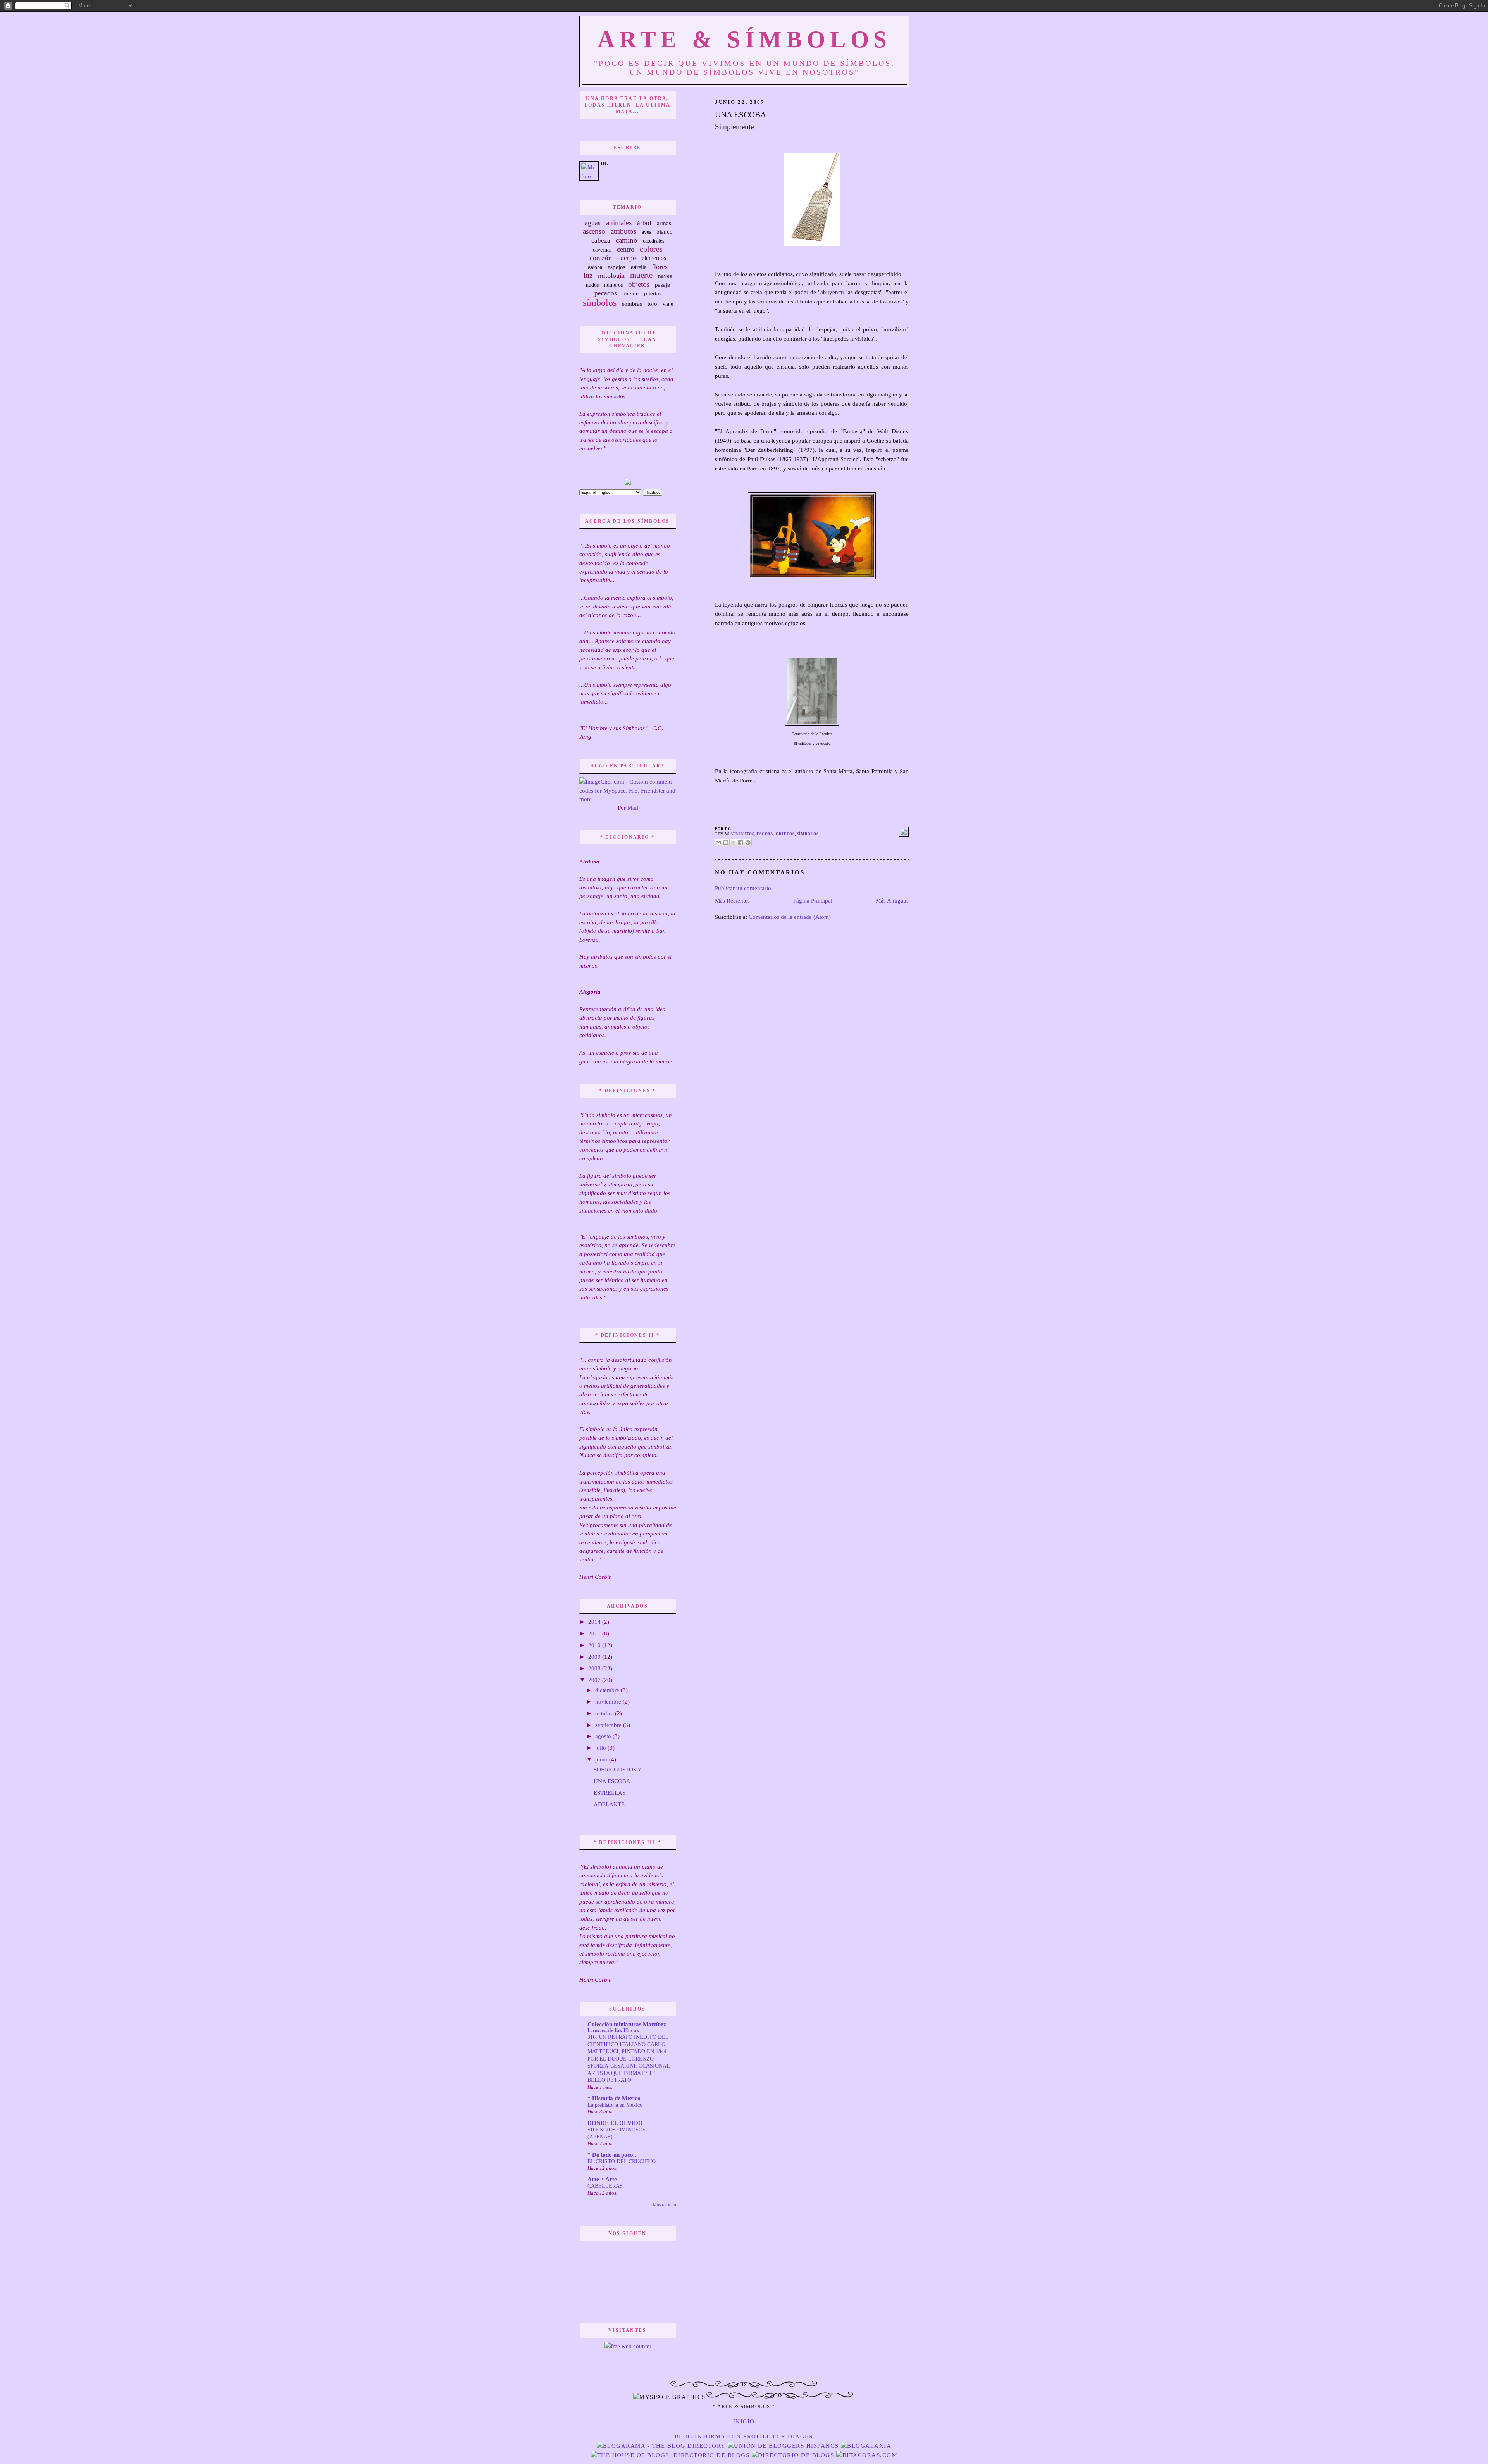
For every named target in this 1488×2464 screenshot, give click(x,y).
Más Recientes (732, 901)
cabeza (601, 240)
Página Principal (813, 901)
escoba (765, 834)
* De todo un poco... (613, 2155)
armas (664, 223)
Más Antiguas (892, 901)
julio (601, 1748)
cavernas (602, 250)
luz (588, 275)
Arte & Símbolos (744, 39)
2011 (595, 1633)
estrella (639, 267)
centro (626, 249)
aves (646, 232)
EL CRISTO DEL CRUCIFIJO (622, 2161)
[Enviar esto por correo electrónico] (718, 843)
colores (651, 249)
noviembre (609, 1702)
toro (652, 304)
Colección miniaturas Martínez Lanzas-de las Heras (627, 2027)
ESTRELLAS (610, 1793)
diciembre (608, 1690)
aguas (593, 223)
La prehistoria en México (615, 2105)
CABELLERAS (605, 2186)
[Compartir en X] (733, 843)
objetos (785, 834)
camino (627, 240)
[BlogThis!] (726, 843)
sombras (632, 304)
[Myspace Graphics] (744, 2386)
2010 (595, 1645)
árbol (644, 223)
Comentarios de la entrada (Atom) (790, 917)
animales (619, 223)
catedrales (654, 241)
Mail (633, 808)
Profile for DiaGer (778, 2436)
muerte (641, 275)
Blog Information (708, 2436)
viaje (668, 304)
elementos (654, 258)
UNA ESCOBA (741, 115)
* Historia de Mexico (614, 2098)
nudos (592, 285)
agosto (604, 1736)
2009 (595, 1657)
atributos (742, 834)
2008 (595, 1668)
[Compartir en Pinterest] (748, 843)
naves (665, 276)
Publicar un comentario (743, 888)
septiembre (609, 1725)
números (613, 285)
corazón (601, 258)
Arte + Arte (602, 2179)
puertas (653, 293)
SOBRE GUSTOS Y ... (621, 1770)
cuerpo (627, 258)
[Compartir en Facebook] (741, 843)
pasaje (662, 285)
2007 (595, 1680)
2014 (595, 1622)
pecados (606, 293)
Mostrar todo (665, 2204)
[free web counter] (628, 2346)
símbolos (808, 834)
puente (630, 293)
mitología (611, 276)
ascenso (594, 231)
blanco (665, 232)
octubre (605, 1713)
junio (602, 1759)
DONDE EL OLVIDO (615, 2123)
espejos (617, 267)
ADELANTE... (611, 1804)
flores (660, 267)
